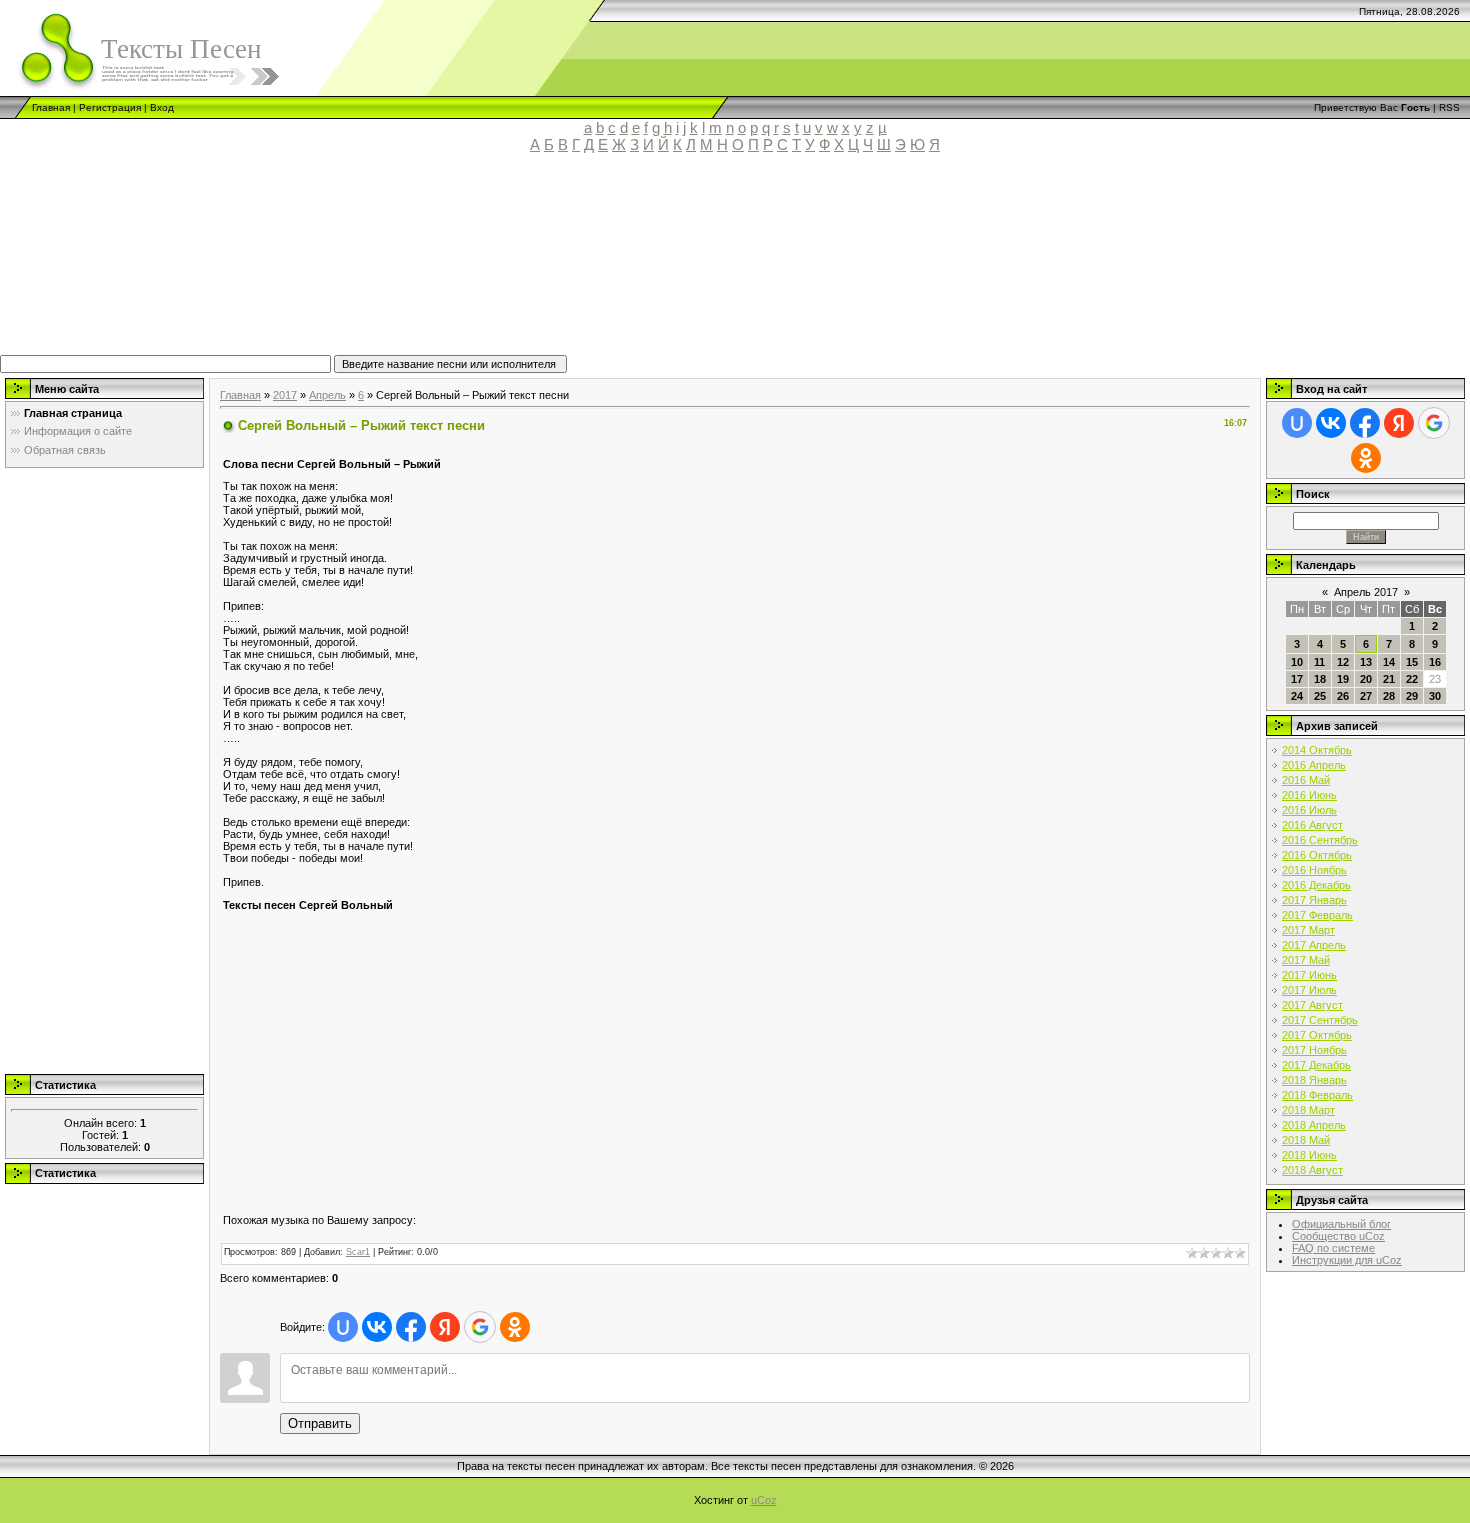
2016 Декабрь (1316, 885)
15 (1412, 662)
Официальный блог (1341, 1224)
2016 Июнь (1309, 795)
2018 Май (1306, 1140)
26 (1343, 696)
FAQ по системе (1333, 1248)
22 (1412, 679)
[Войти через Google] (480, 1327)
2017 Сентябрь (1320, 1020)
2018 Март (1308, 1110)
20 (1366, 679)
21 (1389, 679)
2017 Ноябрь (1314, 1050)
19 (1343, 679)
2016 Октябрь (1317, 855)
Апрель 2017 (1366, 592)
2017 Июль (1309, 990)
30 (1435, 696)
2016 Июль (1309, 810)
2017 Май (1306, 960)
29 (1412, 696)
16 (1435, 662)
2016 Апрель (1314, 765)
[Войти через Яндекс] (445, 1327)
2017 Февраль (1317, 915)
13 (1366, 662)
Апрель (327, 395)
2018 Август (1312, 1170)
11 (1319, 662)
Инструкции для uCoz (1347, 1260)
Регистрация (110, 107)
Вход (162, 107)
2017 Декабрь (1316, 1065)
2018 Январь (1314, 1080)
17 (1297, 679)
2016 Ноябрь (1314, 870)
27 (1366, 696)
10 (1297, 662)
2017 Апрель (1314, 945)
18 (1320, 679)
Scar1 (358, 1252)
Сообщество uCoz (1338, 1236)
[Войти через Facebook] (411, 1327)
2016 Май (1306, 780)
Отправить (320, 1423)
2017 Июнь (1309, 975)
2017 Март (1308, 930)
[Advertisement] (465, 263)
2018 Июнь (1309, 1155)
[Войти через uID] (343, 1327)
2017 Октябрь (1317, 1035)
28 (1389, 696)
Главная (51, 107)
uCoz (764, 1500)
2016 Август (1312, 825)
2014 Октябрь (1317, 750)
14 (1389, 662)
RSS (1449, 107)
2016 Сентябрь (1320, 840)
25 (1320, 696)
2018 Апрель (1314, 1125)
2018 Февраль (1317, 1095)
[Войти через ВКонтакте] (377, 1327)
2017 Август (1312, 1005)
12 (1343, 662)
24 (1297, 696)
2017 (285, 395)
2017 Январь (1314, 900)
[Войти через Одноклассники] (515, 1327)
